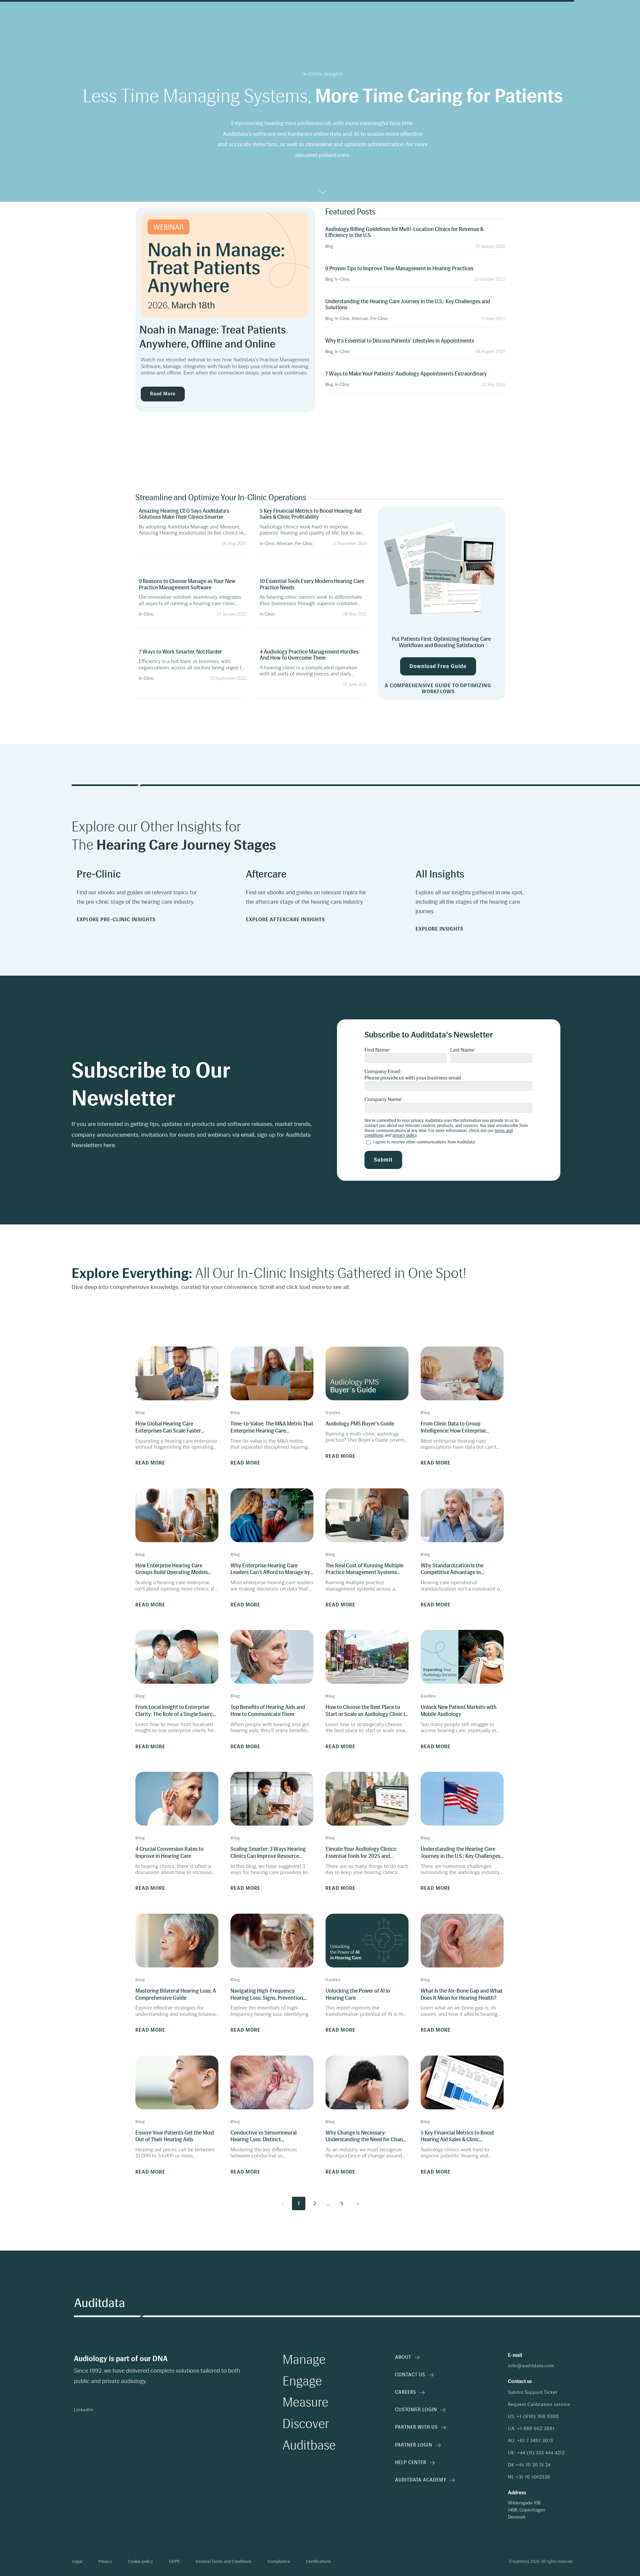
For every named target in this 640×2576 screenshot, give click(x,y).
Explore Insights (439, 929)
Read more (163, 394)
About (403, 2357)
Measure (305, 2403)
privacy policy (404, 1135)
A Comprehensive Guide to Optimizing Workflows (438, 689)
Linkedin (84, 2410)
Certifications (318, 2562)
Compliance (279, 2562)
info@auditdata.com (531, 2366)
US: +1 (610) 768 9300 (533, 2417)
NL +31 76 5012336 (529, 2477)
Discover (306, 2424)
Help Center (411, 2463)
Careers (406, 2392)
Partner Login (414, 2445)
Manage (304, 2360)
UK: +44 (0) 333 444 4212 (536, 2453)
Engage (302, 2381)
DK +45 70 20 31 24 (529, 2465)
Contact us (410, 2375)
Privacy (105, 2562)
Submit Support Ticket (533, 2392)
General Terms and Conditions (224, 2562)
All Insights (440, 874)
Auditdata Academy (421, 2480)
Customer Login (416, 2410)
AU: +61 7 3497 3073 (530, 2441)
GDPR (174, 2562)
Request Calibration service (539, 2405)
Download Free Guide (438, 666)
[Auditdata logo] (99, 2303)
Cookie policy (140, 2562)
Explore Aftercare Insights (285, 920)
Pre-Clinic (99, 874)
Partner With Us (416, 2427)
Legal (77, 2562)
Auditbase (309, 2446)
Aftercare (266, 874)
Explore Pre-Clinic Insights (116, 920)
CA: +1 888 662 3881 (531, 2429)
